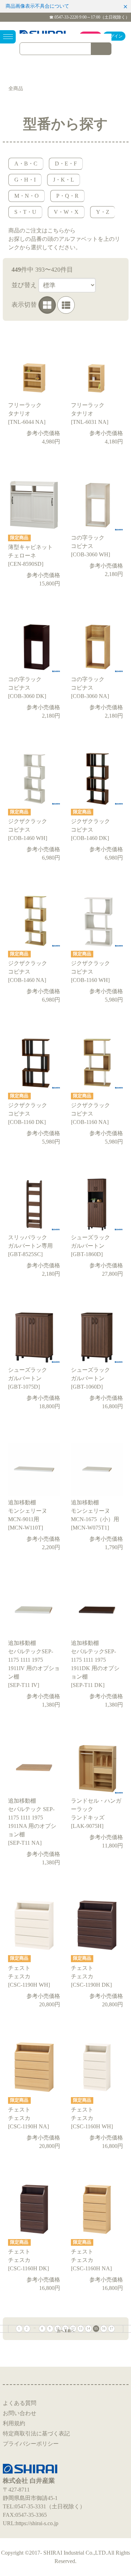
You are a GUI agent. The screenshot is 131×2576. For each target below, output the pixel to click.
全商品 (16, 89)
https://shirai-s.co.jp (37, 2523)
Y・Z (103, 212)
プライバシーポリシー (31, 2444)
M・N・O (27, 196)
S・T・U (25, 212)
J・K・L (64, 180)
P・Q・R (67, 196)
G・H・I (25, 180)
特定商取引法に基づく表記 (36, 2433)
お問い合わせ (20, 2413)
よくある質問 (20, 2403)
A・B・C (26, 164)
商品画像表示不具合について (37, 6)
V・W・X (66, 212)
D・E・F (66, 164)
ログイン (114, 36)
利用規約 (14, 2423)
